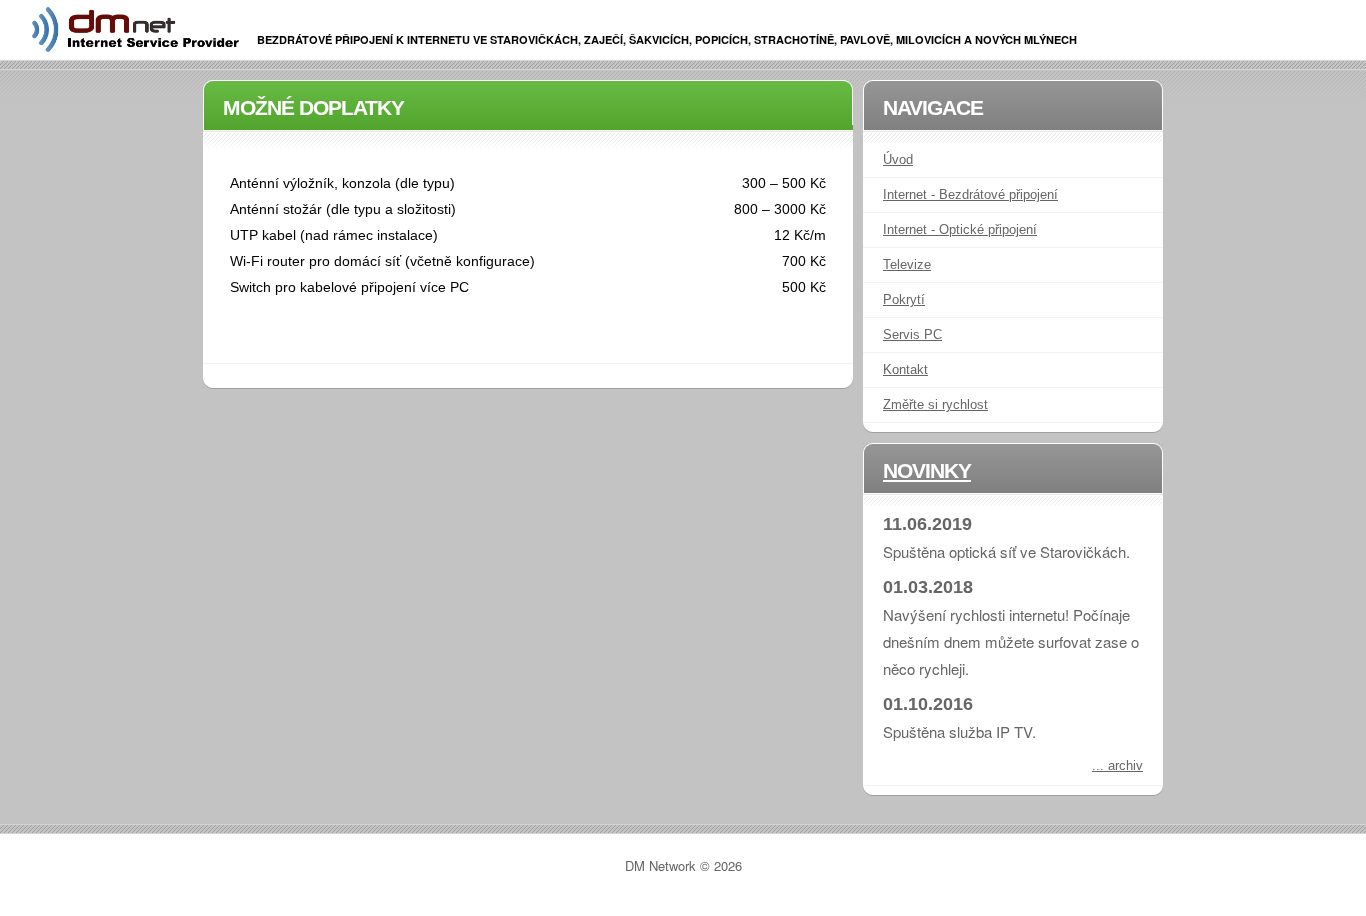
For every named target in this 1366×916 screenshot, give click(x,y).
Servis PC (912, 334)
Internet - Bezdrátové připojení (970, 194)
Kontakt (905, 369)
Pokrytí (904, 299)
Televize (907, 264)
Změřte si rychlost (935, 404)
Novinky (927, 470)
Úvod (898, 159)
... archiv (1117, 765)
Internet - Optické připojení (960, 229)
